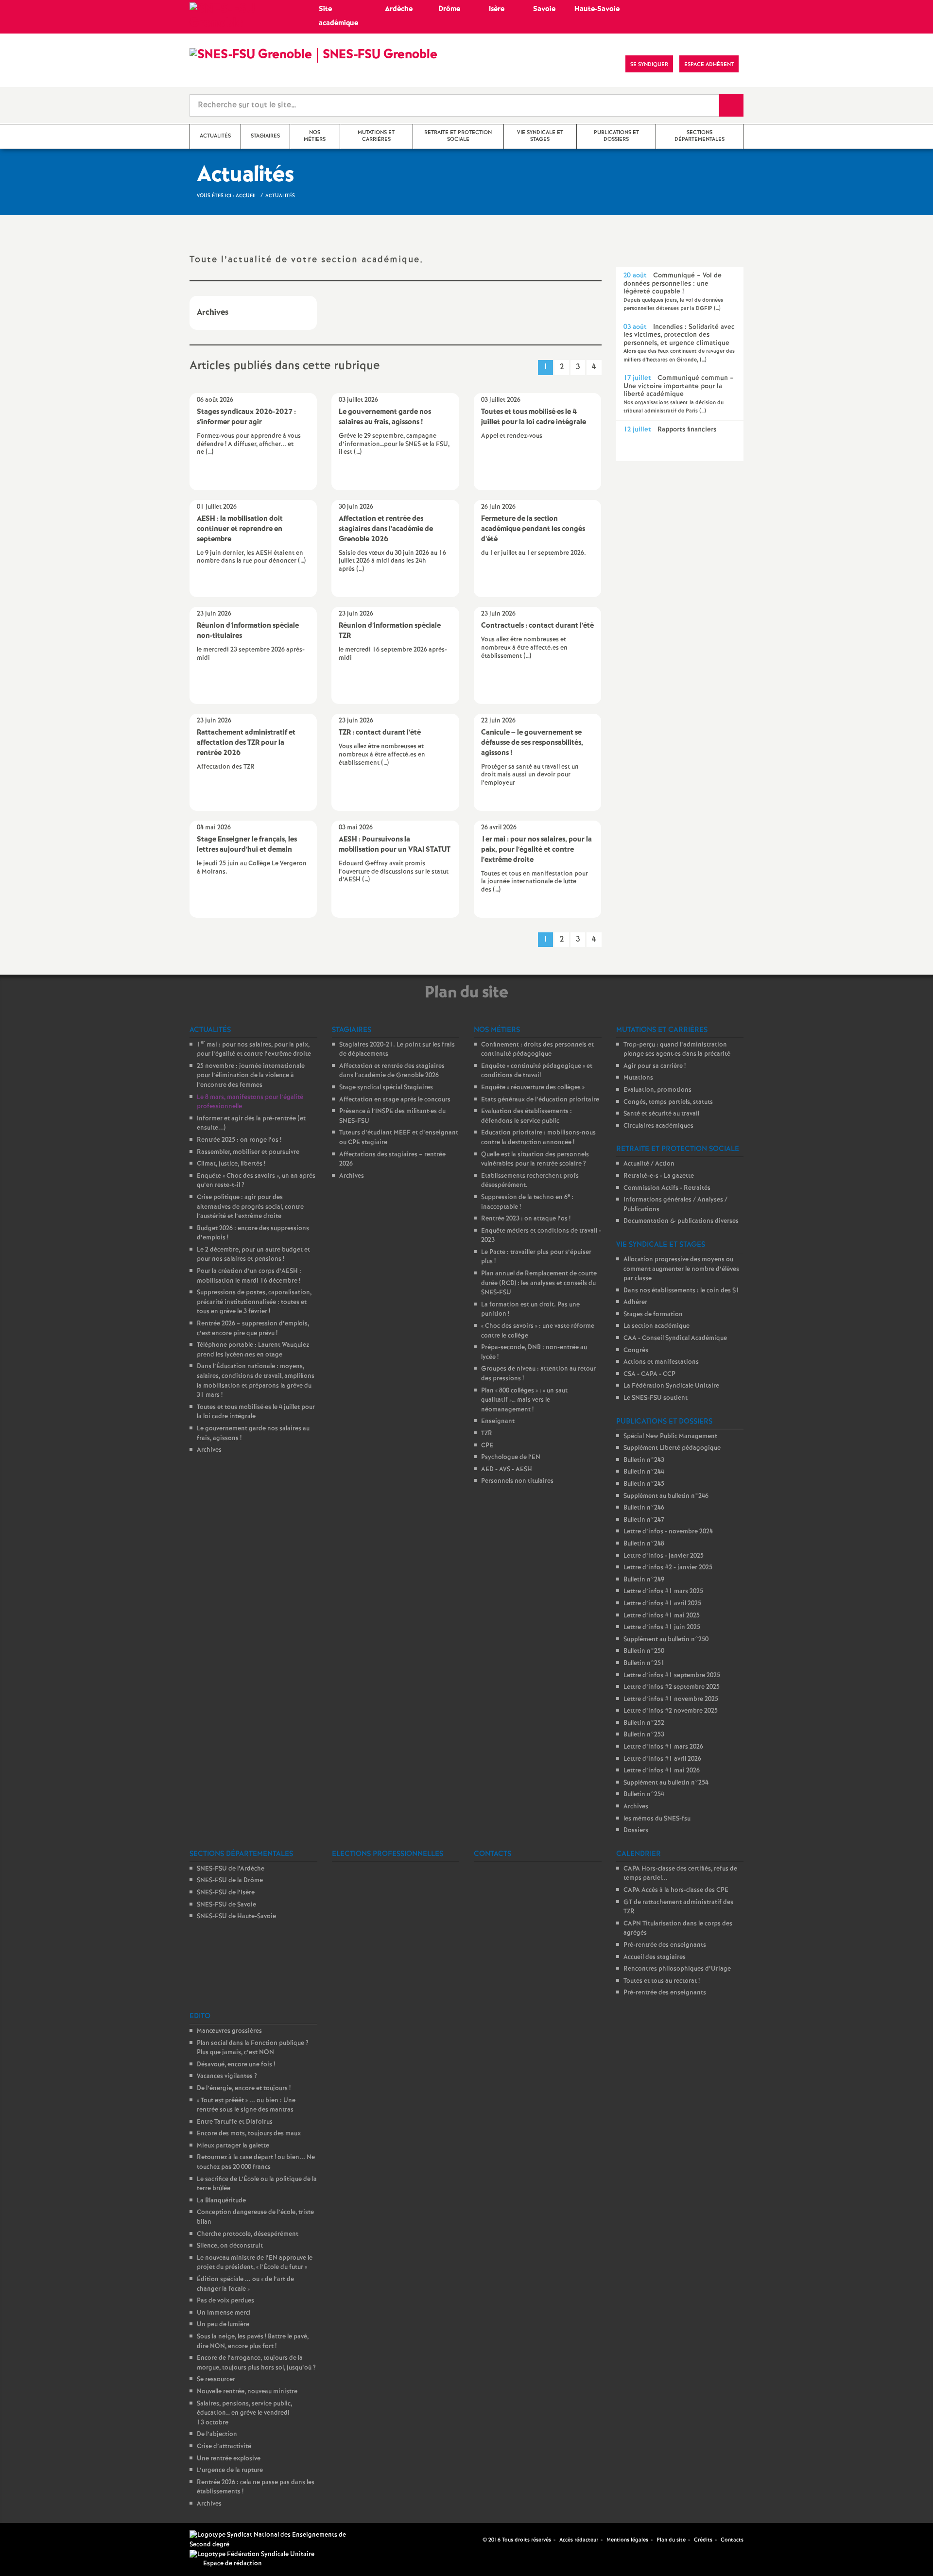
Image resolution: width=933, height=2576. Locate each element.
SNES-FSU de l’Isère (226, 1893)
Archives (209, 1450)
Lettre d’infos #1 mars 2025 (663, 1591)
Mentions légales (627, 2540)
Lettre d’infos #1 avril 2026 (662, 1759)
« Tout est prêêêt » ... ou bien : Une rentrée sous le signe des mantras (246, 2105)
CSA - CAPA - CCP (649, 1374)
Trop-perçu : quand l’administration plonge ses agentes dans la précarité (677, 1050)
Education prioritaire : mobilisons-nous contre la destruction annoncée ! (538, 1138)
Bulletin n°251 (644, 1663)
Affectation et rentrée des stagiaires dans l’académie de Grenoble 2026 (392, 1071)
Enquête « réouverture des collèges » (533, 1088)
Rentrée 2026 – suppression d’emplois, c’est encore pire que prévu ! (253, 1329)
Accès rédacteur (579, 2540)
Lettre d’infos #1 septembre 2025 (672, 1675)
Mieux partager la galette (233, 2146)
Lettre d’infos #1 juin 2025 (662, 1627)
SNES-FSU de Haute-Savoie (236, 1916)
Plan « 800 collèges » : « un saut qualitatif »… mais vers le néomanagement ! (524, 1400)
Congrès (636, 1350)
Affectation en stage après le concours (395, 1100)
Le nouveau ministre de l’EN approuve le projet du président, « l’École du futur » (255, 2263)
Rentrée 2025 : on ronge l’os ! (239, 1140)
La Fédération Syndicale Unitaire (671, 1386)
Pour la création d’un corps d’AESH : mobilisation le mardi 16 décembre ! (249, 1276)
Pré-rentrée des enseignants (665, 1945)
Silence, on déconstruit (230, 2246)
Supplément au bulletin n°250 (666, 1640)
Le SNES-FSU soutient (656, 1398)
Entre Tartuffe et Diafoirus (235, 2122)
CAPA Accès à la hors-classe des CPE (676, 1890)
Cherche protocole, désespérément (248, 2234)
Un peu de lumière (223, 2325)
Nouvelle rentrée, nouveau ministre (247, 2392)
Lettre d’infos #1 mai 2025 (662, 1616)
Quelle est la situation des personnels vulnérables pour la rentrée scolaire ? (535, 1159)
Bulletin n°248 (644, 1544)
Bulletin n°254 (644, 1795)
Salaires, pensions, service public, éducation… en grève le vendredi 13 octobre (244, 2413)
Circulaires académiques (658, 1126)
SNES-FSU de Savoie (226, 1905)
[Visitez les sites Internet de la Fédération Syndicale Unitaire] (252, 2554)
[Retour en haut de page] (36, 2540)
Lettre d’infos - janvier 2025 (664, 1556)
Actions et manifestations (661, 1362)
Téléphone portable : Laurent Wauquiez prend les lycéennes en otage (253, 1350)
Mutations (638, 1078)
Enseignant (498, 1421)
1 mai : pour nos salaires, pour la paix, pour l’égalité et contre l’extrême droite (254, 1050)
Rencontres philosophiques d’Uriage (677, 1969)
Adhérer (635, 1302)
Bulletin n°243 (644, 1460)
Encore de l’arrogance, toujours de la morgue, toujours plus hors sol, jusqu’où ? (256, 2363)
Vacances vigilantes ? (227, 2076)
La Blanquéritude (221, 2201)
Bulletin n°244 (644, 1472)
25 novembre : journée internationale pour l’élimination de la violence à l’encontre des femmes (251, 1076)
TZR (487, 1434)
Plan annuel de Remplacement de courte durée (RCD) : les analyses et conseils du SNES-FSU (539, 1283)
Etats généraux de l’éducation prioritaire (540, 1100)
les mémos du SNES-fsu (657, 1819)
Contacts (732, 2540)
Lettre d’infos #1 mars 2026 (663, 1747)
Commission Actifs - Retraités (667, 1188)
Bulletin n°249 (644, 1580)
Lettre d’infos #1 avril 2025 (662, 1604)
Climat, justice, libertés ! (231, 1164)
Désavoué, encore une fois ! (236, 2065)
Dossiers (636, 1830)
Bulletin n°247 (644, 1520)
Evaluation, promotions (657, 1090)
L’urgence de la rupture (230, 2470)
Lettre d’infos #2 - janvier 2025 (668, 1568)
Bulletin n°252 (644, 1723)
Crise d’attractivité (224, 2447)
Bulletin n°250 (644, 1651)
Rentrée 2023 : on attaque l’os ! (526, 1219)
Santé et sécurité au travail (661, 1114)
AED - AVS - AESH (507, 1469)
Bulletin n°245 (644, 1484)
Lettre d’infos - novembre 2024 (668, 1532)
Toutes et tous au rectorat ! (662, 1981)
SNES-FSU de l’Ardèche (231, 1869)
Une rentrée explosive (229, 2459)
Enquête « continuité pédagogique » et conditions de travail (537, 1071)
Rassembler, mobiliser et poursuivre (248, 1152)
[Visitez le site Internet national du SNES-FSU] (272, 2540)
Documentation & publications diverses (681, 1221)
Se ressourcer (216, 2379)
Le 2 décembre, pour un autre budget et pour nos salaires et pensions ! (253, 1255)
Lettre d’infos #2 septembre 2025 (672, 1687)
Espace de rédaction (233, 2564)
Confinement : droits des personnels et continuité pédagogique (537, 1050)
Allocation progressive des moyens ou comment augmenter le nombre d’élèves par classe (681, 1269)
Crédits (703, 2540)
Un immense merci (224, 2313)
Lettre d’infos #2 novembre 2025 (671, 1711)
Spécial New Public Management (670, 1436)
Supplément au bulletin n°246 (666, 1496)
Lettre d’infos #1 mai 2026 (662, 1771)
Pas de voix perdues (225, 2301)
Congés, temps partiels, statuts (668, 1102)
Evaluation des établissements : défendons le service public (527, 1116)
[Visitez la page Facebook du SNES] (476, 2540)
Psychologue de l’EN (511, 1457)
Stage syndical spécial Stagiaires (386, 1088)
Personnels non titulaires (517, 1481)
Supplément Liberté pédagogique (672, 1448)
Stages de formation (653, 1314)
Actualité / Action (649, 1164)
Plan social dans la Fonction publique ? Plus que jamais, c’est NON (253, 2048)
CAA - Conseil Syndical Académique (675, 1338)
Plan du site (671, 2540)
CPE (487, 1446)
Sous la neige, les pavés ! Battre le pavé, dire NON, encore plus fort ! (253, 2342)
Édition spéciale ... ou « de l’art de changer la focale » (245, 2284)
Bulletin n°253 (644, 1735)
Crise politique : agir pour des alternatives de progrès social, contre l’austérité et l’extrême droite (250, 1207)
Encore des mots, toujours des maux (249, 2134)
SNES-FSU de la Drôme (230, 1880)
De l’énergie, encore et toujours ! (244, 2088)
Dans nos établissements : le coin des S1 (682, 1291)
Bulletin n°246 (644, 1508)
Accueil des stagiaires (655, 1957)
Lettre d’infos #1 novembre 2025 (671, 1699)
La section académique (657, 1326)
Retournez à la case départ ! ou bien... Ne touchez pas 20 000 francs (256, 2162)
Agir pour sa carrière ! (655, 1066)
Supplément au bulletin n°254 (666, 1783)
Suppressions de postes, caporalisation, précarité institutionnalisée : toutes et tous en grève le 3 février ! (254, 1302)
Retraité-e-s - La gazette (659, 1176)
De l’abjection (217, 2434)
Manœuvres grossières (229, 2031)
